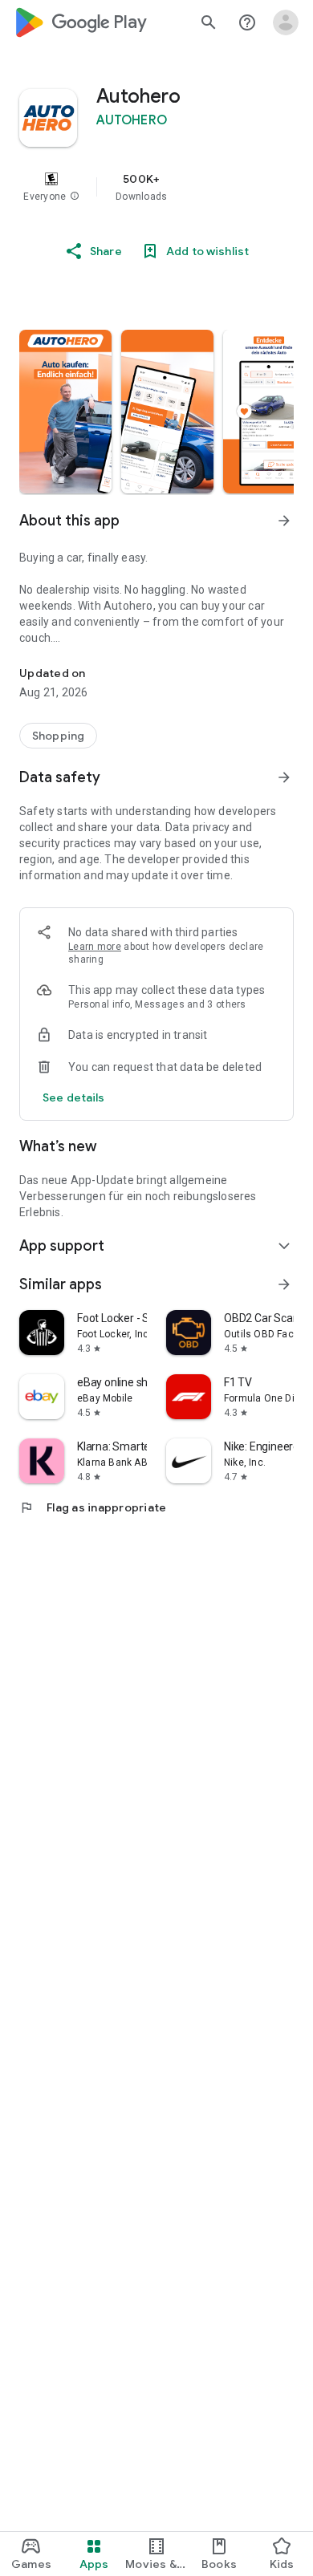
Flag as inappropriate (93, 1507)
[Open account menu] (286, 22)
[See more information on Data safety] (284, 777)
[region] (156, 187)
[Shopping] (58, 736)
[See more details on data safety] (74, 1097)
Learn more (95, 947)
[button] (75, 197)
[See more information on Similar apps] (284, 1284)
